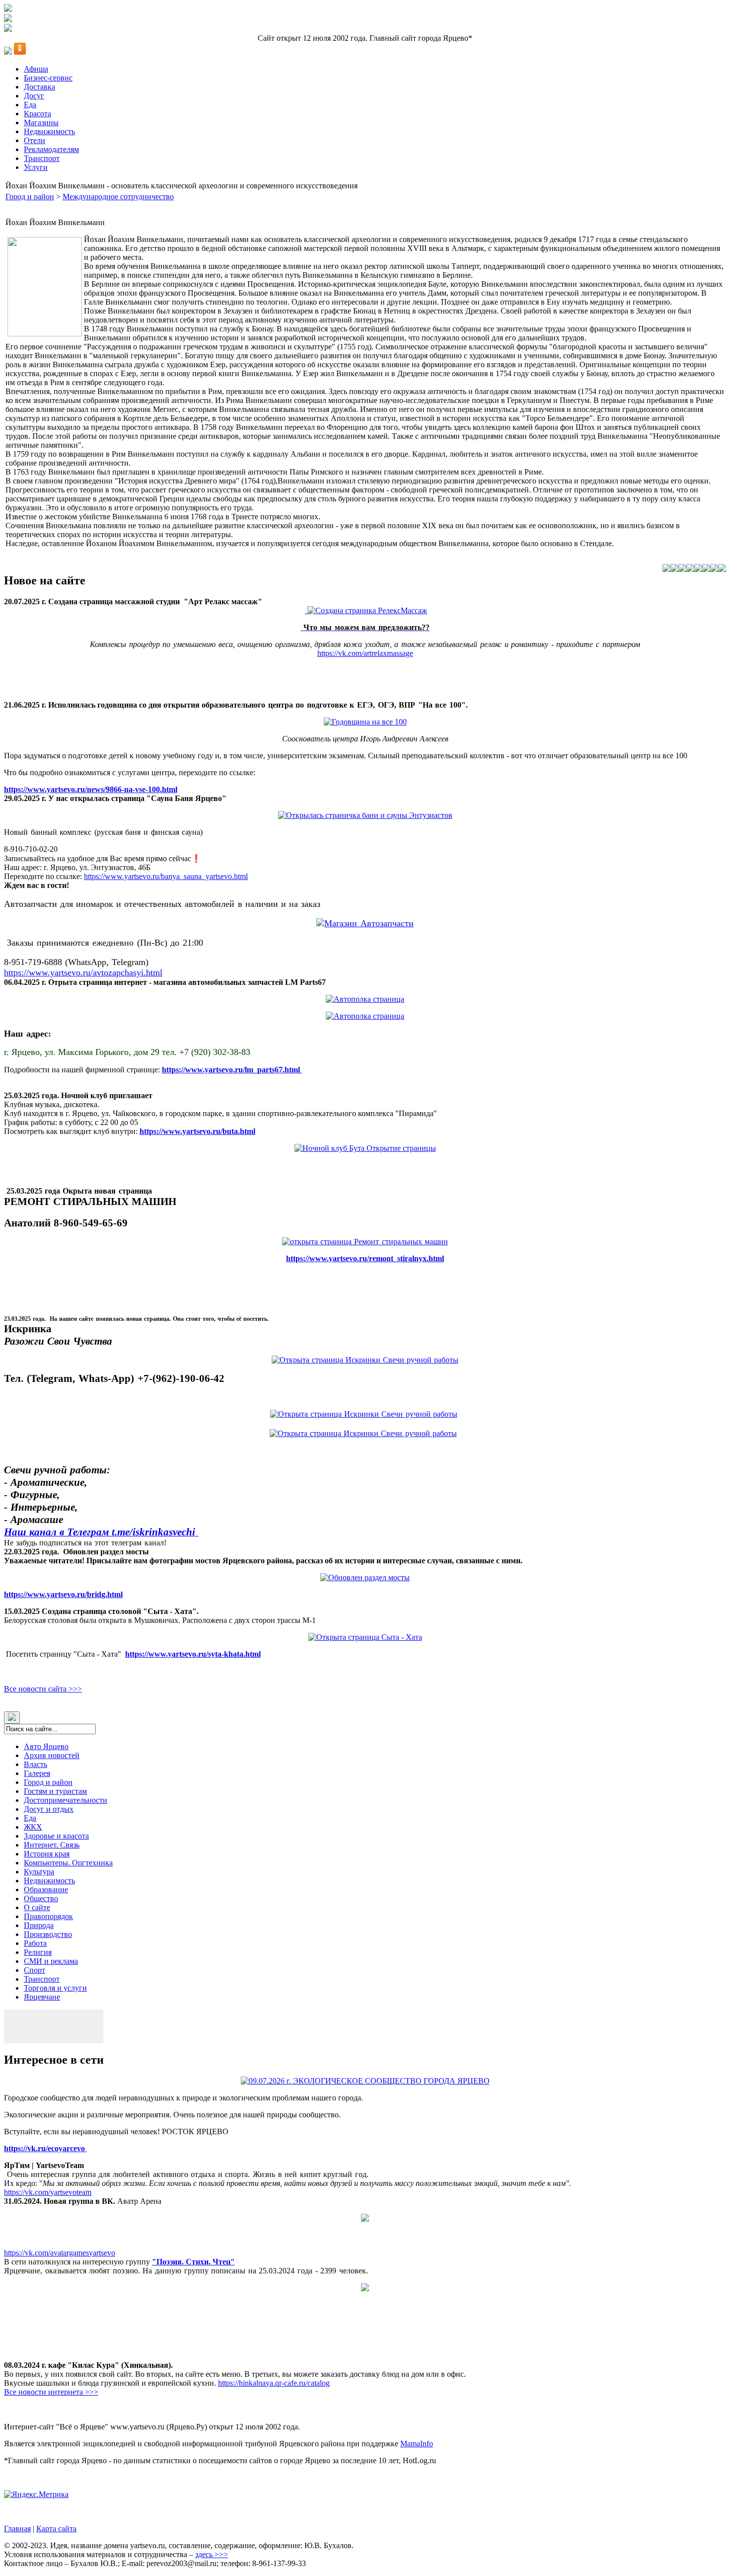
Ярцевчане (42, 1997)
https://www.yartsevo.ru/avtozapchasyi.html (83, 972)
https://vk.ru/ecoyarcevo (45, 2148)
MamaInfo (417, 2444)
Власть (36, 1764)
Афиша (36, 69)
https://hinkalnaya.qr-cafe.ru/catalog (274, 2383)
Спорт (35, 1970)
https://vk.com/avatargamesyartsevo (60, 2253)
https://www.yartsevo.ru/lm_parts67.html (232, 1070)
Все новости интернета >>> (51, 2392)
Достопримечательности (66, 1800)
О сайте (37, 1907)
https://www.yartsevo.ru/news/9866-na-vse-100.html (91, 789)
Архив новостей (52, 1755)
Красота (37, 114)
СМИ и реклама (51, 1961)
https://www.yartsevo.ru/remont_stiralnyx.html (365, 1258)
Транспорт (42, 158)
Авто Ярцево (46, 1746)
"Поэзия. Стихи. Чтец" (193, 2262)
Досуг (34, 96)
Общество (41, 1898)
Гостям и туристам (55, 1791)
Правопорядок (48, 1916)
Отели (35, 140)
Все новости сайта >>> (43, 1689)
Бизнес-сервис (48, 78)
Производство (48, 1934)
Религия (38, 1952)
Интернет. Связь (52, 1845)
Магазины (41, 122)
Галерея (37, 1773)
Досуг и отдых (49, 1809)
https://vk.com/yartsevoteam (48, 2192)
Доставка (39, 87)
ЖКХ (33, 1827)
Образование (46, 1890)
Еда (30, 105)
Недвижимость (49, 131)
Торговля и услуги (55, 1988)
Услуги (36, 167)
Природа (39, 1925)
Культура (39, 1872)
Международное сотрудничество (118, 197)
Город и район (30, 197)
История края (47, 1854)
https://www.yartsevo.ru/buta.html (197, 1131)
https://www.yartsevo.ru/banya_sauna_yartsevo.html (166, 876)
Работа (35, 1943)
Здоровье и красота (56, 1836)
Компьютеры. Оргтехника (68, 1863)
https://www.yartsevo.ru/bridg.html (63, 1594)
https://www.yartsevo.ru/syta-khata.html (193, 1654)
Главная (17, 2529)
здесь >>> (212, 2554)
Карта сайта (56, 2529)
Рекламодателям (51, 149)
